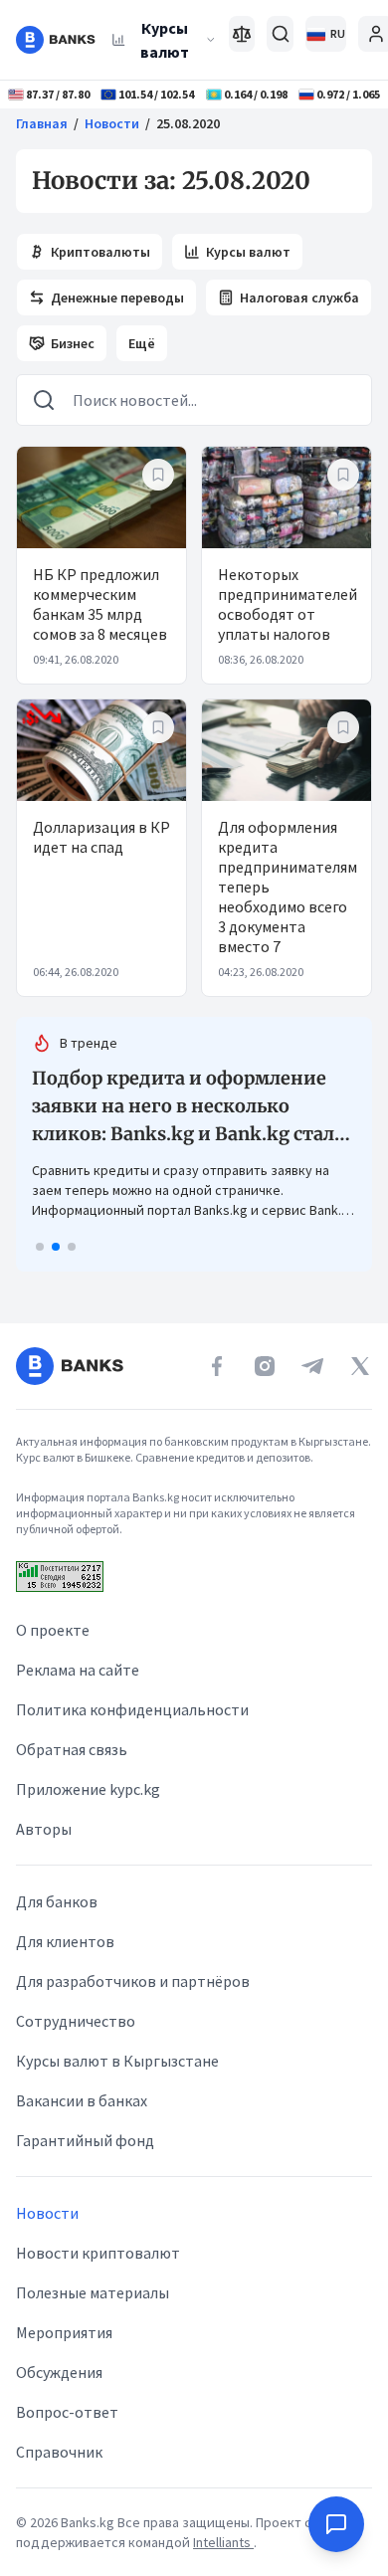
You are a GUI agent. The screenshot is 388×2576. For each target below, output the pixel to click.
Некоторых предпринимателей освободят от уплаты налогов (288, 604)
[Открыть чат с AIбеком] (336, 2524)
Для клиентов (65, 1941)
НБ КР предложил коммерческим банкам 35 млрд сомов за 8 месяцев (100, 604)
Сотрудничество (76, 2021)
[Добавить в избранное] (158, 475)
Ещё (142, 343)
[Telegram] (312, 1366)
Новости (112, 123)
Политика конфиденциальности (132, 1709)
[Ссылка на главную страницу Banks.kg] (56, 40)
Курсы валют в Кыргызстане (117, 2061)
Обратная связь (72, 1749)
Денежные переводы (117, 297)
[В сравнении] (242, 34)
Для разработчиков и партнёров (133, 1981)
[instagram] (265, 1366)
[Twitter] (360, 1366)
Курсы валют (165, 40)
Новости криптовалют (98, 2253)
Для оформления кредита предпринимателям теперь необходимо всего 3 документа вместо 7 (288, 887)
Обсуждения (59, 2372)
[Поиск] (280, 34)
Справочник (59, 2452)
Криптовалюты (100, 252)
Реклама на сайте (78, 1670)
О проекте (53, 1630)
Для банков (57, 1901)
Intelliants (223, 2542)
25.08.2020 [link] (188, 123)
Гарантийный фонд (85, 2140)
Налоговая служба (299, 297)
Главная (42, 123)
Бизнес (73, 343)
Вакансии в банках (82, 2100)
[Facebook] (217, 1366)
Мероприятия (64, 2332)
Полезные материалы (93, 2292)
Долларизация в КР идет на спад (101, 837)
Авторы (44, 1829)
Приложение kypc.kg (88, 1789)
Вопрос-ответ (67, 2412)
